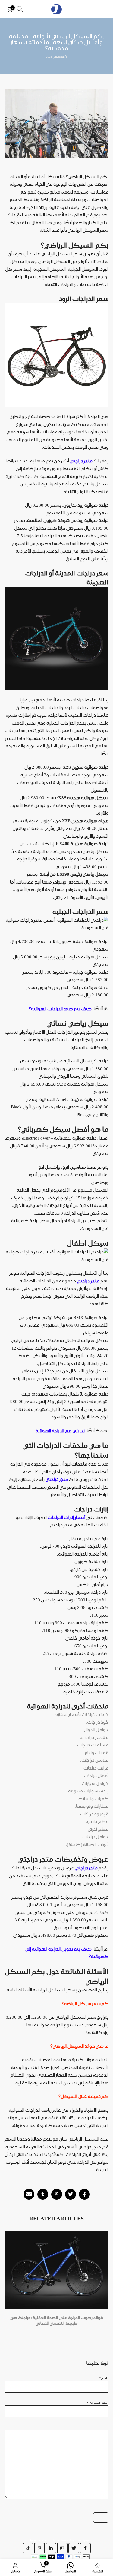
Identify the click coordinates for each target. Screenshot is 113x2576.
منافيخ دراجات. (94, 1737)
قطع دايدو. (97, 1821)
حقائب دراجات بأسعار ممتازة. (81, 1714)
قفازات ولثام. (96, 1753)
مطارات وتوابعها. (92, 1806)
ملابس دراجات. (94, 1760)
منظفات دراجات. (92, 1745)
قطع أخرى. (97, 1829)
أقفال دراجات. (96, 1776)
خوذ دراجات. (97, 1722)
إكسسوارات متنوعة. (88, 1791)
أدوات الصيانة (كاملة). (87, 1845)
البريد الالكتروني (98, 2403)
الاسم (104, 2378)
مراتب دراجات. (95, 1768)
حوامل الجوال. (96, 1730)
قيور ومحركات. (94, 1814)
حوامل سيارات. (94, 1783)
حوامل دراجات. (95, 1837)
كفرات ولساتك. (93, 1799)
